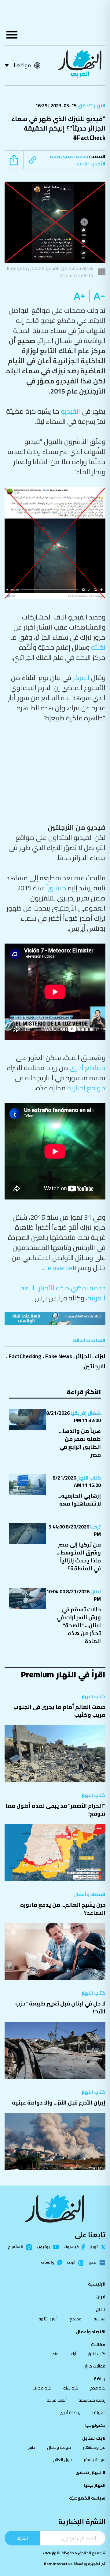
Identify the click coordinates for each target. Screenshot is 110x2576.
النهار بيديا (95, 2485)
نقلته (98, 647)
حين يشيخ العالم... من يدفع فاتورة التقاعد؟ (63, 1909)
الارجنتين (95, 1366)
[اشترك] (55, 1319)
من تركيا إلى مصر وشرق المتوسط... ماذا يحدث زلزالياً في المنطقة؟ (79, 1556)
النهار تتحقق (91, 105)
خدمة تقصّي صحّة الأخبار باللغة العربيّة (63, 1293)
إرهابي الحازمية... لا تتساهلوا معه (79, 1500)
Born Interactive (58, 2564)
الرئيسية (97, 2284)
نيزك (100, 1356)
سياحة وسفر (95, 2460)
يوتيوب (43, 2247)
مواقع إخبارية (86, 1088)
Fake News (59, 1356)
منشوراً (56, 888)
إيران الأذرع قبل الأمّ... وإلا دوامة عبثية (59, 2103)
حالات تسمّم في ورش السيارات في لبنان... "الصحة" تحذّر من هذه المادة (79, 1625)
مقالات (98, 2345)
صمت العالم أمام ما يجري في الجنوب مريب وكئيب (59, 1711)
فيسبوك (71, 2247)
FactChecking (25, 1356)
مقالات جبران (94, 2366)
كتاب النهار (88, 1478)
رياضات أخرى (70, 2412)
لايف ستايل (94, 2438)
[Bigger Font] (79, 296)
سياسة (99, 2319)
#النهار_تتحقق (90, 2472)
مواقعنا (22, 65)
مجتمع (75, 2319)
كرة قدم (98, 2388)
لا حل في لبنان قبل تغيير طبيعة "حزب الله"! (60, 2007)
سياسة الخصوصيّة (87, 2498)
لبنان (95, 1591)
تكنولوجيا (95, 2425)
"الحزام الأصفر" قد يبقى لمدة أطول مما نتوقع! (55, 1810)
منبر (55, 2354)
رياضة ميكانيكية (92, 2400)
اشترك (22, 2538)
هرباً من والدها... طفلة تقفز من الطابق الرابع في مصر (80, 1443)
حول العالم (62, 2460)
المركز (81, 678)
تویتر (94, 2247)
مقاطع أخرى (88, 1068)
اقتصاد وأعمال (89, 1894)
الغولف (99, 2412)
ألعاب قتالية (57, 2400)
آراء (73, 2354)
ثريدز (71, 2263)
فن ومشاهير (94, 2447)
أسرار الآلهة (48, 2319)
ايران (101, 2297)
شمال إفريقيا (85, 1413)
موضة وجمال (59, 2447)
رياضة (100, 2379)
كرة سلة (71, 2388)
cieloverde (58, 1268)
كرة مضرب (42, 2388)
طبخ (32, 2447)
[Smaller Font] (97, 296)
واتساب (48, 2262)
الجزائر (83, 1356)
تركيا (95, 1527)
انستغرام (15, 2247)
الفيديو (70, 411)
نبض (92, 2263)
